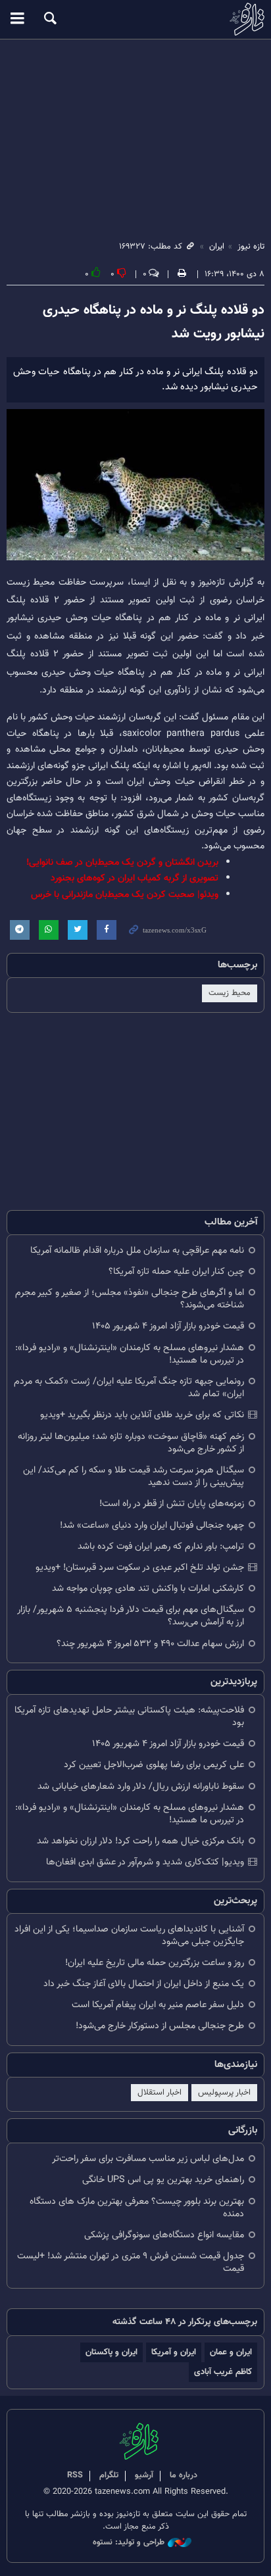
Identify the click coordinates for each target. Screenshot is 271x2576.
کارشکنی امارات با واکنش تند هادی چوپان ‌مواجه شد (148, 1589)
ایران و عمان (231, 2352)
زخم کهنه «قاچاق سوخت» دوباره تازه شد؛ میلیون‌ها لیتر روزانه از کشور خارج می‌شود (131, 1443)
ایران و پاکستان (111, 2352)
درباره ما (184, 2475)
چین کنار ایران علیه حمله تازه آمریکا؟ (176, 1272)
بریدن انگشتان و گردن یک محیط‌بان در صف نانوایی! (122, 863)
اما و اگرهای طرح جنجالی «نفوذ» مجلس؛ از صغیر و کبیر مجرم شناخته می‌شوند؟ (130, 1299)
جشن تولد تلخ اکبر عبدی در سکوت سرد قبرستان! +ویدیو (140, 1567)
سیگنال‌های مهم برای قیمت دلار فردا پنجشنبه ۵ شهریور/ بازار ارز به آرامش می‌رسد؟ (131, 1616)
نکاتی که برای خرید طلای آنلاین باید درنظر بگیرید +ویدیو (142, 1415)
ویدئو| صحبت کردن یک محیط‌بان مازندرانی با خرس (125, 895)
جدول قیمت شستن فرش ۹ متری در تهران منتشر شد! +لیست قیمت (131, 2262)
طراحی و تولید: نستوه (129, 2543)
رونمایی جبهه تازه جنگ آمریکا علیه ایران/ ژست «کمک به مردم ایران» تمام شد (129, 1388)
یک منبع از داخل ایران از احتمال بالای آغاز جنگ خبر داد (144, 1984)
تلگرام (109, 2475)
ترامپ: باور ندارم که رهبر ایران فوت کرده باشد (161, 1546)
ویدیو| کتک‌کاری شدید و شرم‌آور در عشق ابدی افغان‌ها (145, 1862)
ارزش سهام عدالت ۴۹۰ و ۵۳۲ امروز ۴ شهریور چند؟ (150, 1644)
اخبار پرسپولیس (224, 2093)
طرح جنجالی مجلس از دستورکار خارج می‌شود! (160, 2026)
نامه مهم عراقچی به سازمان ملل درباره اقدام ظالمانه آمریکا (137, 1251)
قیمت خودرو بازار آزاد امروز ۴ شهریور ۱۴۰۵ (168, 1326)
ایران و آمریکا (174, 2352)
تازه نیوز (135, 19)
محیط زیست (230, 993)
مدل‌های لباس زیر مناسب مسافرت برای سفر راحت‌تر (148, 2159)
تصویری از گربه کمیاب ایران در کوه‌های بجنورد (135, 878)
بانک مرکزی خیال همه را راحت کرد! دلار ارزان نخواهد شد (140, 1841)
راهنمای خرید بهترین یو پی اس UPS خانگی (163, 2180)
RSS (75, 2475)
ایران (217, 247)
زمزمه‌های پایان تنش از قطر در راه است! (172, 1504)
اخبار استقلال (160, 2093)
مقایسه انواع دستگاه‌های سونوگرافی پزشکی (164, 2235)
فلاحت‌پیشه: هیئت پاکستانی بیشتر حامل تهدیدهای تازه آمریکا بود (129, 1716)
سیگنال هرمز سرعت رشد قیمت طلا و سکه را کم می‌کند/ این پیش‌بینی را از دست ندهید (134, 1476)
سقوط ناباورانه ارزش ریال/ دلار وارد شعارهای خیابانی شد (141, 1786)
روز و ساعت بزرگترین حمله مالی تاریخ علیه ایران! (155, 1963)
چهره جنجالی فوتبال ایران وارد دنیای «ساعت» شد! (152, 1525)
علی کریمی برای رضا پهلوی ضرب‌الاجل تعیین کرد (154, 1765)
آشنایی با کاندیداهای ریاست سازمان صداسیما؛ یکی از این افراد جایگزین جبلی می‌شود (129, 1935)
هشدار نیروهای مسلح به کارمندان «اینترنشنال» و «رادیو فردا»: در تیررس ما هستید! (130, 1354)
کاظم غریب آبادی (223, 2372)
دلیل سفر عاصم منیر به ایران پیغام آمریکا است (158, 2005)
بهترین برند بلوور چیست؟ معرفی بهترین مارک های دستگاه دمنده (137, 2208)
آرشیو (144, 2475)
